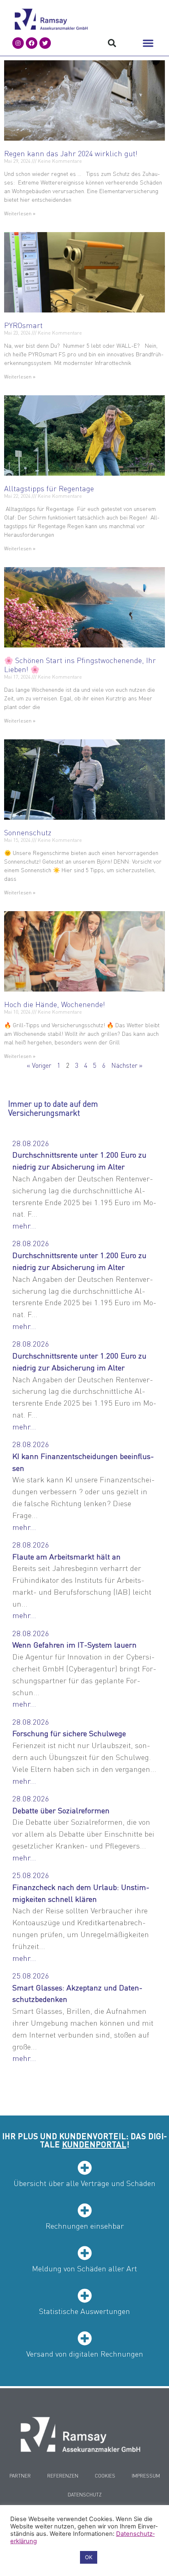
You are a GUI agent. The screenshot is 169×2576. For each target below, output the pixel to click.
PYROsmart (23, 325)
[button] (148, 43)
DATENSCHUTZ (85, 2495)
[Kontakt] (80, 2434)
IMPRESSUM (146, 2476)
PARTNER (20, 2476)
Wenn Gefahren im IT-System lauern (74, 1645)
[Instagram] (18, 43)
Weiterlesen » (20, 213)
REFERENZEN (63, 2476)
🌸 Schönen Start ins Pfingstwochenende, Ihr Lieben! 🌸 (80, 665)
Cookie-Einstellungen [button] (43, 2558)
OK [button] (89, 2557)
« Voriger (39, 1065)
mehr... (24, 1225)
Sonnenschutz (28, 832)
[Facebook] (32, 43)
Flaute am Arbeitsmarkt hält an (66, 1556)
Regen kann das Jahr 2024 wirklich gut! (71, 153)
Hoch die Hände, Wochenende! (55, 1004)
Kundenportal (94, 2144)
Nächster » (127, 1065)
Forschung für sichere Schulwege (69, 1733)
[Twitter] (45, 43)
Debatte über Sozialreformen (61, 1810)
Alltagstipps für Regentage (49, 488)
